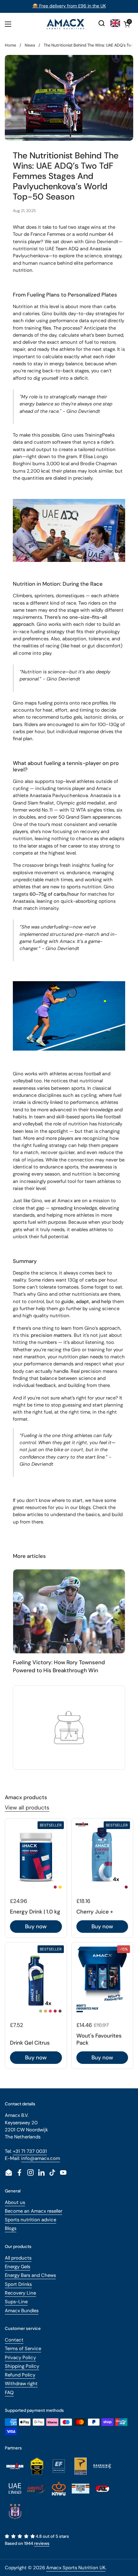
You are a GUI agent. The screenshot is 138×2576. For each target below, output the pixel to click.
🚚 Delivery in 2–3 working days (69, 6)
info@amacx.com (41, 2158)
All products (18, 2258)
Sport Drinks (18, 2284)
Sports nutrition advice (30, 2220)
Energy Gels (17, 2267)
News (30, 45)
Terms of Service (23, 2349)
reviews (42, 2543)
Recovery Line (20, 2293)
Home (10, 45)
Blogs (11, 2228)
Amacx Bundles (22, 2311)
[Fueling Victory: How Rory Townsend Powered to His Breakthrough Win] (69, 1611)
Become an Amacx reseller (34, 2211)
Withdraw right (21, 2384)
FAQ (9, 2393)
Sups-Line (16, 2302)
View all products (27, 1808)
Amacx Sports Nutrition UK (76, 2568)
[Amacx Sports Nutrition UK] (66, 24)
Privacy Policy (20, 2358)
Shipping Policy (22, 2366)
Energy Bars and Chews (30, 2275)
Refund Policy (20, 2375)
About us (15, 2202)
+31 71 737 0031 (30, 2151)
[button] (127, 24)
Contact (14, 2340)
